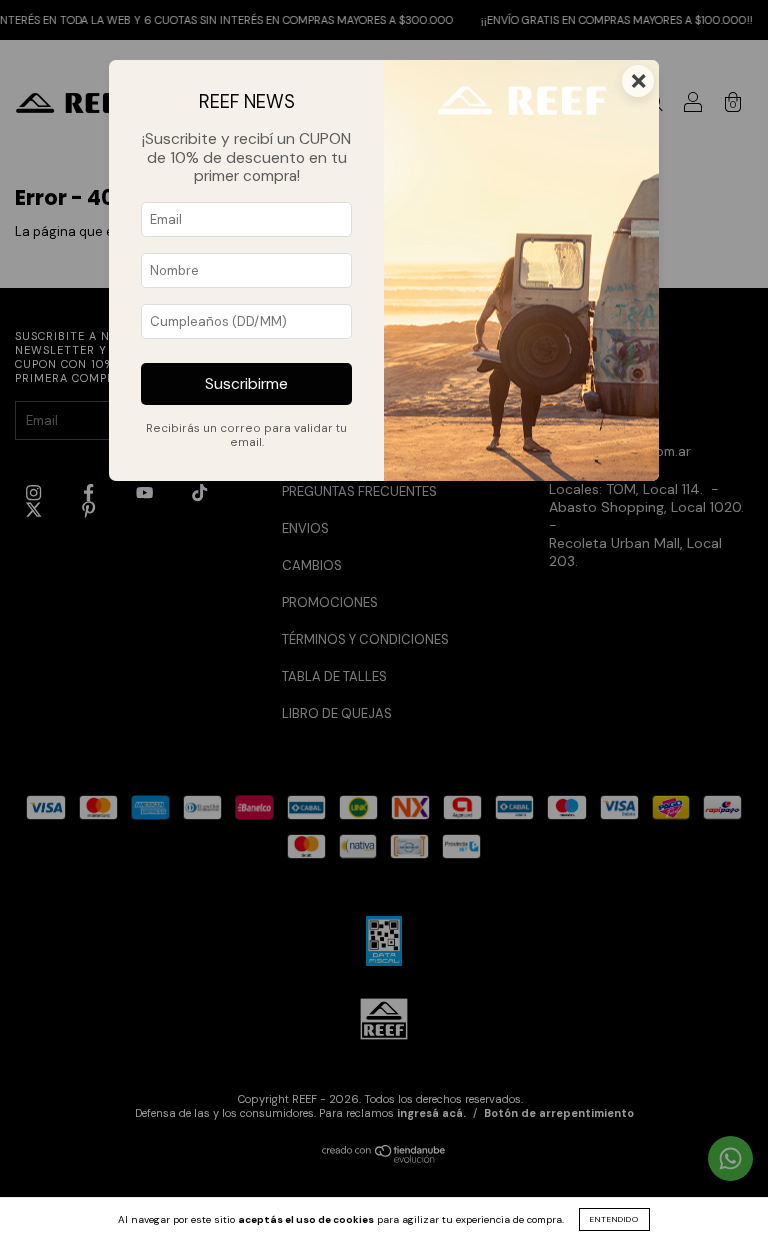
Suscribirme (246, 384)
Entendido (614, 1219)
